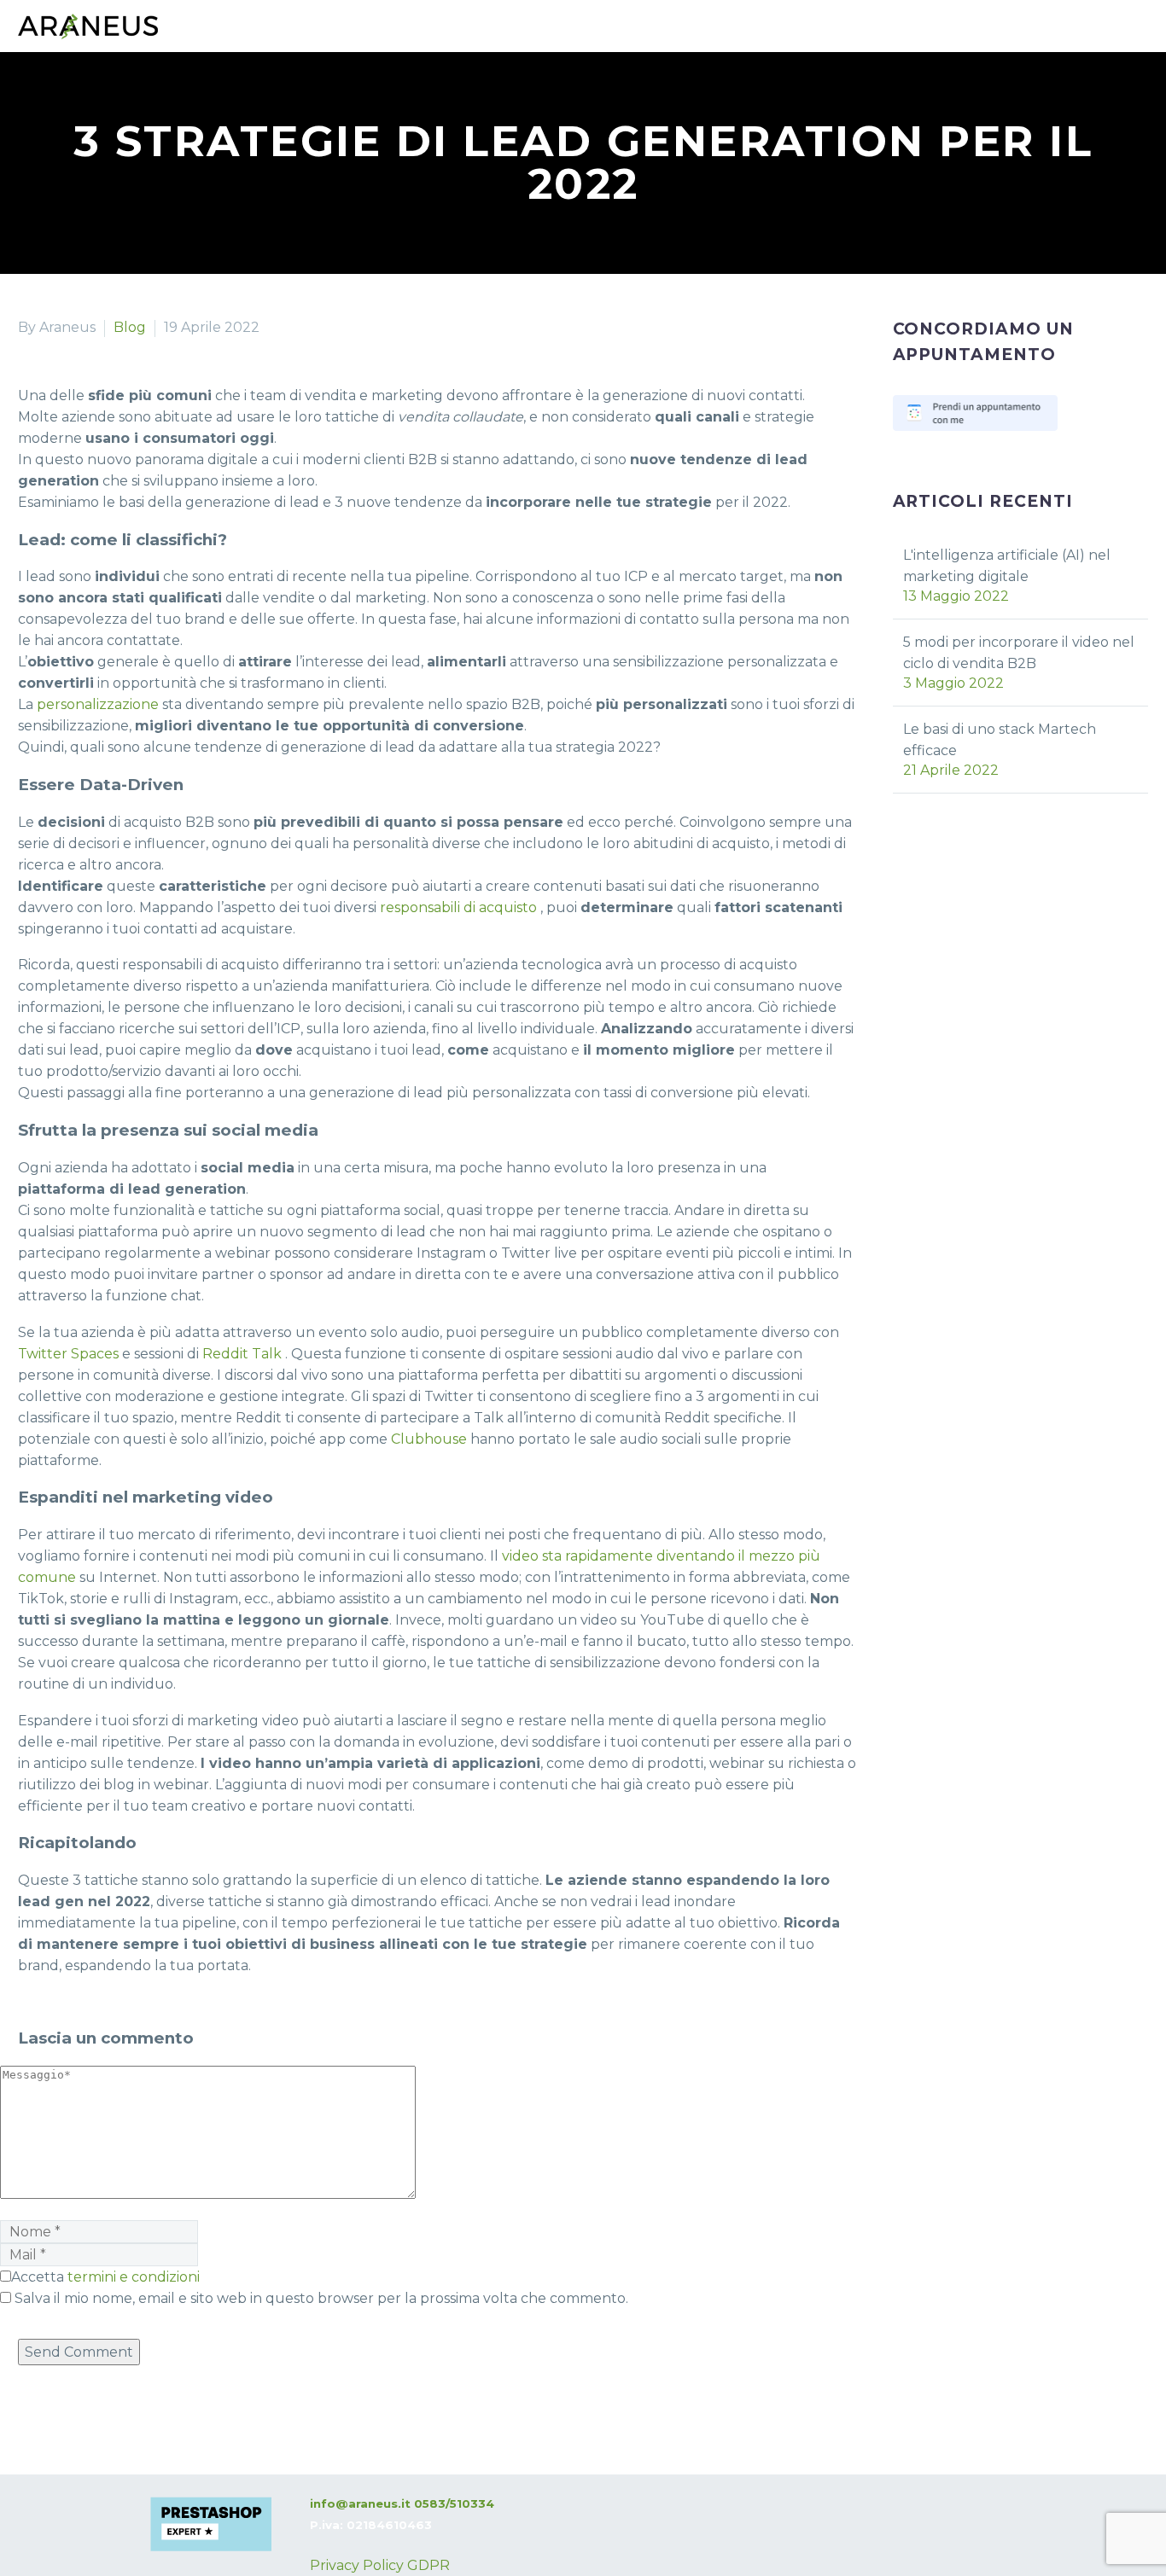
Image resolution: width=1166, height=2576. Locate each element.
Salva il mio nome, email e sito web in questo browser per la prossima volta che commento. (321, 2298)
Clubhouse (429, 1439)
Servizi (41, 124)
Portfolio (136, 124)
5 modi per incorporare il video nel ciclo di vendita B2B (1019, 653)
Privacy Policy (357, 2565)
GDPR (429, 2565)
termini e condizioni (134, 2277)
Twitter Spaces (68, 1354)
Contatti (341, 124)
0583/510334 (454, 2503)
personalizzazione (98, 704)
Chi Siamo (240, 124)
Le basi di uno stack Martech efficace (1000, 740)
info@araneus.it (360, 2503)
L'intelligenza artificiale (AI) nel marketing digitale (1007, 566)
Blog (426, 124)
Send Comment (79, 2352)
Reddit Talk (242, 1354)
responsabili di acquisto (458, 907)
